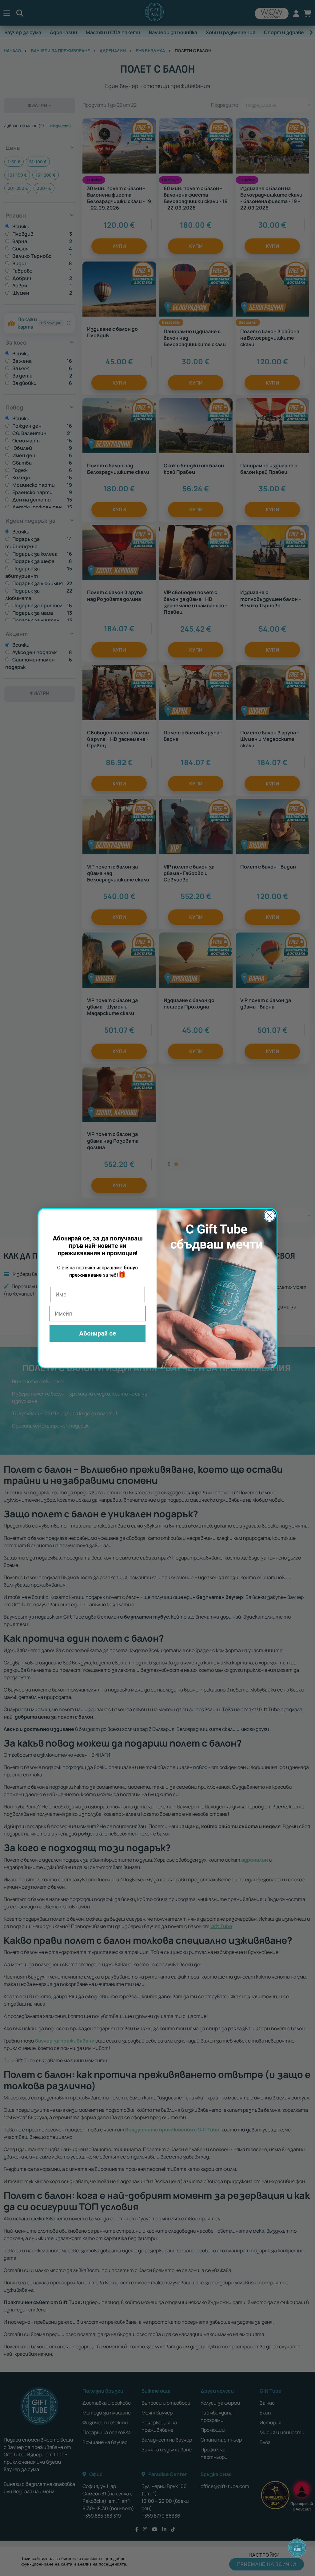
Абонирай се (98, 1333)
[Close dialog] (270, 1216)
